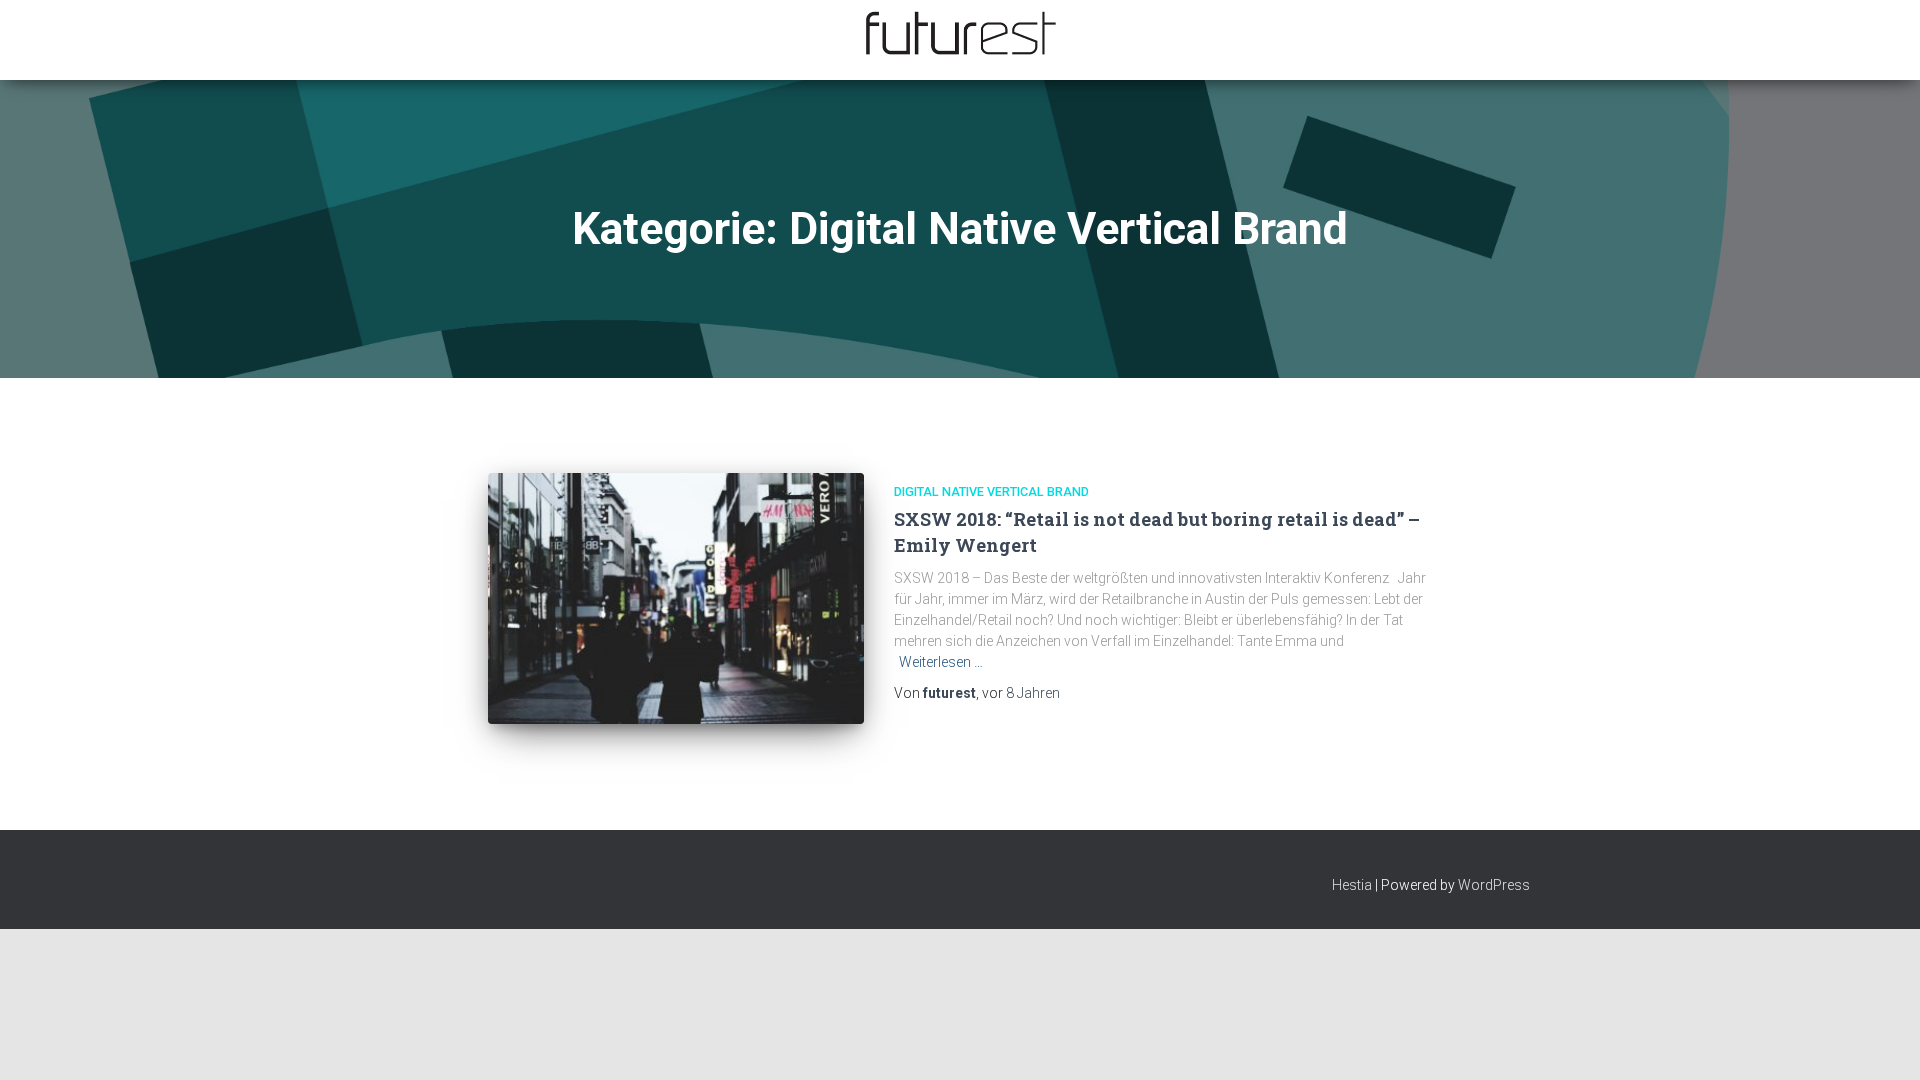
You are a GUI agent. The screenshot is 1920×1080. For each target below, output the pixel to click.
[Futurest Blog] (960, 33)
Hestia (1352, 885)
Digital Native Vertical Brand (991, 491)
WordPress (1494, 885)
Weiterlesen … (941, 662)
